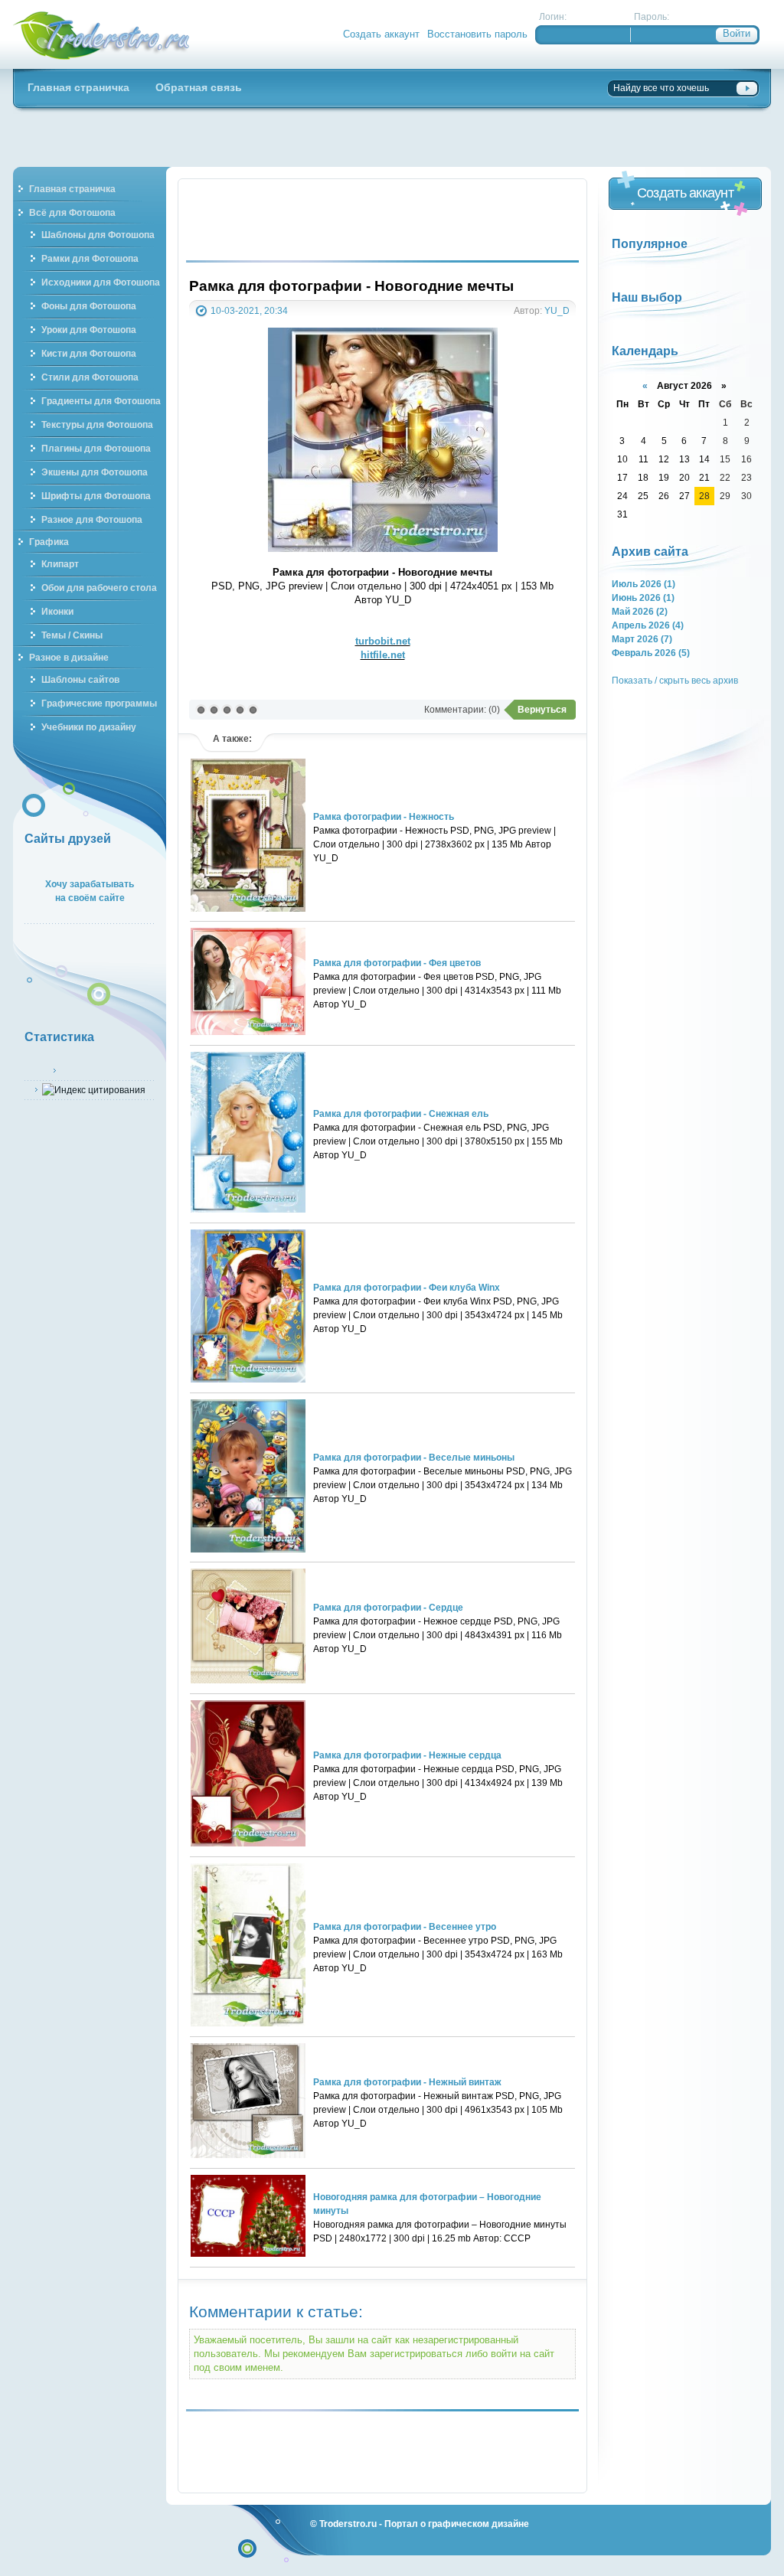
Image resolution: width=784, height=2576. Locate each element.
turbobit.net (383, 641)
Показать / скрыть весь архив (675, 680)
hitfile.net (383, 655)
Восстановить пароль (477, 34)
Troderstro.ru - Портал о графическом (102, 34)
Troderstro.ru (348, 2524)
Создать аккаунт (381, 34)
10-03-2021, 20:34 (249, 310)
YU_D (557, 310)
